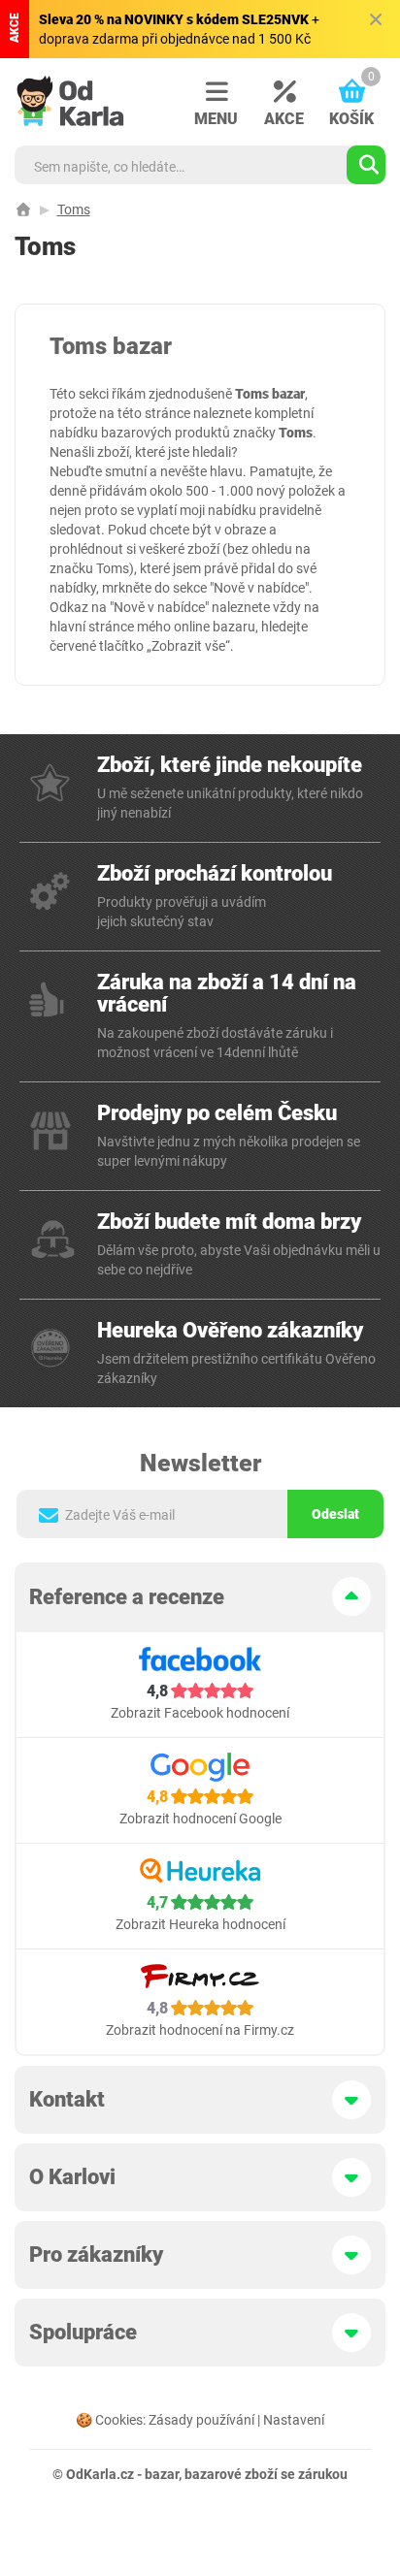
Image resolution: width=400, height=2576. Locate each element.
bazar (162, 2474)
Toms (74, 209)
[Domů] (23, 209)
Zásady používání (201, 2420)
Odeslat (335, 1514)
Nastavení (294, 2420)
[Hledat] (366, 165)
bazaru (234, 627)
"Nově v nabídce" (259, 588)
